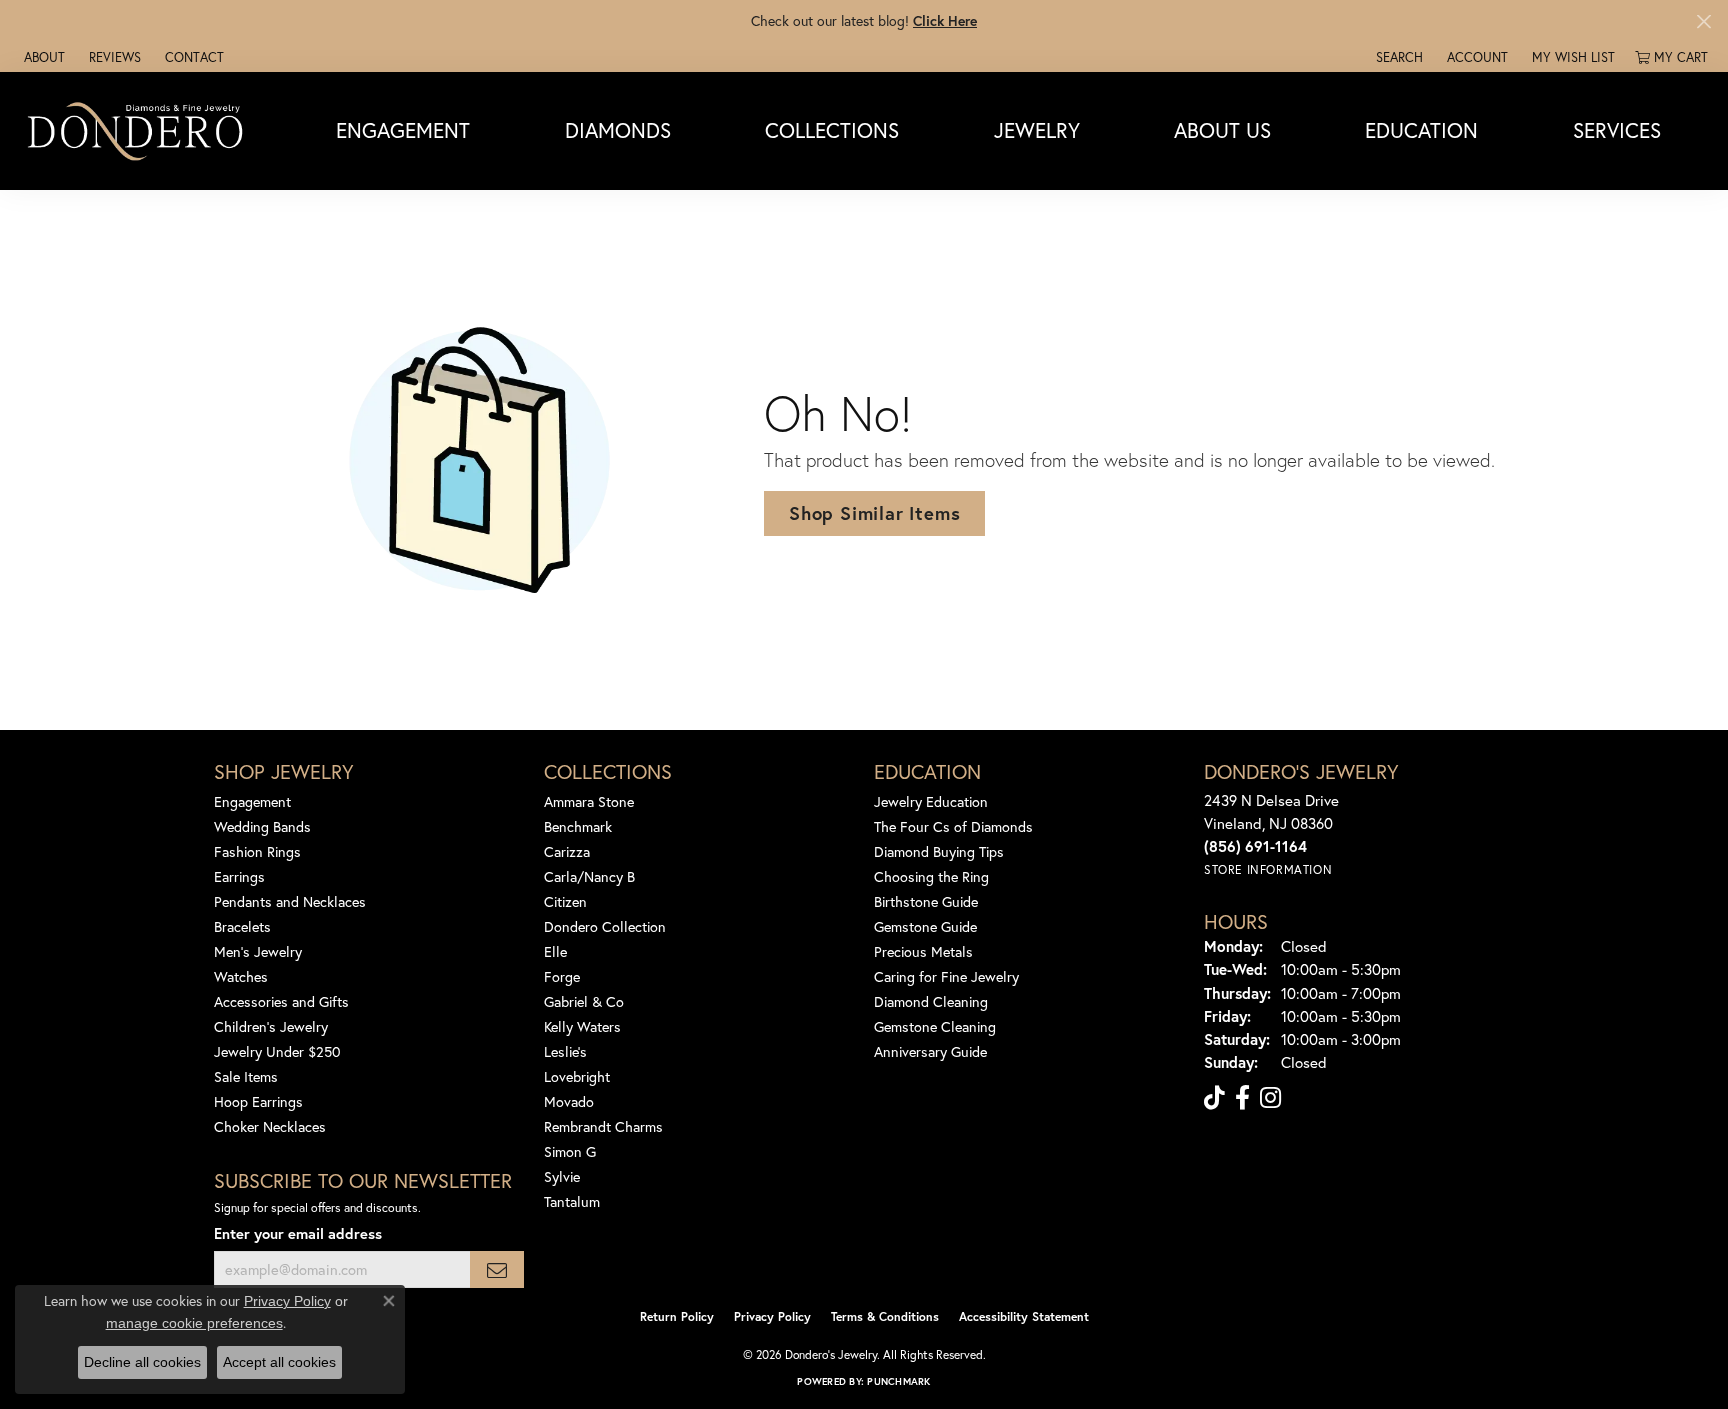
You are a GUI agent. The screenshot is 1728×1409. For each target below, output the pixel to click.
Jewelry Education (931, 801)
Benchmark (578, 826)
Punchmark (898, 1381)
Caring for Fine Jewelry (946, 976)
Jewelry (1037, 130)
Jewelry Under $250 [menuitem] (277, 1051)
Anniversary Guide (930, 1051)
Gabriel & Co (584, 1001)
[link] (42, 57)
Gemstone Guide (925, 926)
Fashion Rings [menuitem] (257, 851)
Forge (562, 976)
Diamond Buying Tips (939, 851)
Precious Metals (923, 951)
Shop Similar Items (874, 513)
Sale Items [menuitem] (246, 1076)
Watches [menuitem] (241, 976)
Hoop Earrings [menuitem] (258, 1101)
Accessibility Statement (1024, 1316)
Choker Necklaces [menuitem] (270, 1126)
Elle (555, 951)
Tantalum (572, 1201)
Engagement (403, 130)
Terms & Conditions (885, 1316)
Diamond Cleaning (931, 1001)
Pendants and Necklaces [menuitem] (290, 901)
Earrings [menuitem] (239, 876)
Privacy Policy (772, 1316)
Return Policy (677, 1316)
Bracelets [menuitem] (242, 926)
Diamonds (618, 130)
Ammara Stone (589, 801)
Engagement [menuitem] (252, 801)
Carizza (567, 851)
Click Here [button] (945, 20)
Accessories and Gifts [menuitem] (281, 1001)
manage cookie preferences (194, 1323)
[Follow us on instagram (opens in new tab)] (1270, 1098)
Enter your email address (298, 1233)
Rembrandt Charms (603, 1126)
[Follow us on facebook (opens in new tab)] (1242, 1098)
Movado (569, 1101)
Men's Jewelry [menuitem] (258, 951)
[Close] (1703, 21)
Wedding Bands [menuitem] (262, 826)
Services (1617, 130)
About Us (1222, 130)
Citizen (565, 901)
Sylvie (562, 1176)
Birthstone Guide (926, 901)
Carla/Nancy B (589, 876)
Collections (832, 130)
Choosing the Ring (931, 876)
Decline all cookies (142, 1362)
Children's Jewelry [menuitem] (271, 1026)
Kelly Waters (582, 1026)
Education (1421, 130)
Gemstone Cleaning (935, 1026)
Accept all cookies (279, 1362)
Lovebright (577, 1076)
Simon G (570, 1151)
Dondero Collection (605, 926)
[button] (1397, 57)
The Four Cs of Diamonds (953, 826)
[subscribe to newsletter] (497, 1269)
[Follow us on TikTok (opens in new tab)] (1214, 1098)
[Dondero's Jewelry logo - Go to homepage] (139, 130)
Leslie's (565, 1051)
